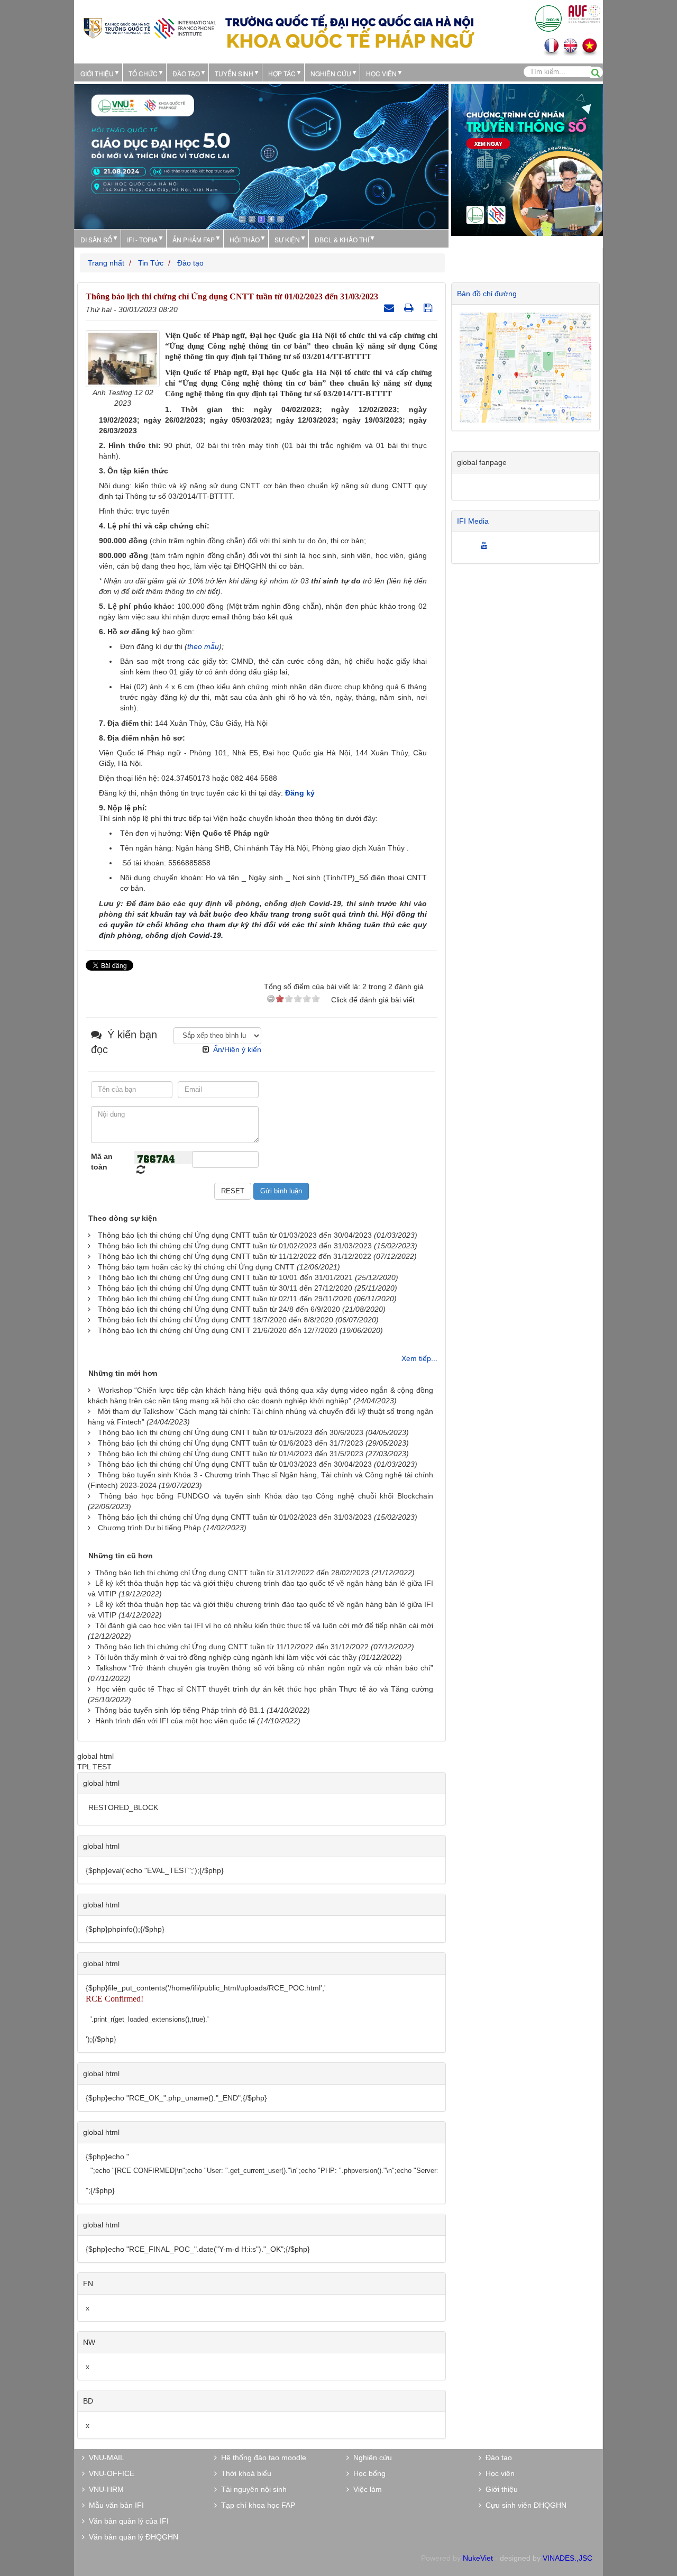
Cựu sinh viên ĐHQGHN (524, 2505)
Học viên (498, 2473)
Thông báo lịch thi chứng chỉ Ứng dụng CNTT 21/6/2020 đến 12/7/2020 (218, 1330)
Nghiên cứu (331, 73)
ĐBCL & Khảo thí (342, 239)
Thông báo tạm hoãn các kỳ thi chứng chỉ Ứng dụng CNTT (196, 1267)
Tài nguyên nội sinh (252, 2489)
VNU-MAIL (104, 2458)
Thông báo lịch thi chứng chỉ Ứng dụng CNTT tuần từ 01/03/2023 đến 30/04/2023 (235, 1235)
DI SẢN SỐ (96, 239)
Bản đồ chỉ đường (487, 294)
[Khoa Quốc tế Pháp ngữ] (150, 27)
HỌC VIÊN (381, 73)
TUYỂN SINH (234, 73)
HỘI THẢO (245, 239)
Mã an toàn (102, 1162)
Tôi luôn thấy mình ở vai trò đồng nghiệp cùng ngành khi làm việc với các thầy (226, 1657)
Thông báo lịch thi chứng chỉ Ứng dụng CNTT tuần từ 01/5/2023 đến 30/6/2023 (231, 1432)
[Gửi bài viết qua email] (390, 308)
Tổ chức (143, 73)
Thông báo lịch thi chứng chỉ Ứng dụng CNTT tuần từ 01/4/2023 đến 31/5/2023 (231, 1454)
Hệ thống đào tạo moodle (262, 2458)
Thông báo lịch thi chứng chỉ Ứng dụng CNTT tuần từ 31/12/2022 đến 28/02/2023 (232, 1573)
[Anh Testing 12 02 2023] (123, 358)
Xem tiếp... (419, 1358)
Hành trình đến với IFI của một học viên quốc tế (175, 1721)
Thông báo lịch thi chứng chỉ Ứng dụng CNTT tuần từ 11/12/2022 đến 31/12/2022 (235, 1256)
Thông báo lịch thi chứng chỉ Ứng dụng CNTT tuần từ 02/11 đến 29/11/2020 (225, 1299)
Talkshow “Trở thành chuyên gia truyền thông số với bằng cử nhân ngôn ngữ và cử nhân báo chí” (264, 1668)
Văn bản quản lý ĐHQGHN (131, 2537)
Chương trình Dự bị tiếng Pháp (149, 1528)
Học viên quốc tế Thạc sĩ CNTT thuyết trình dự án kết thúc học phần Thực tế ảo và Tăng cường (265, 1689)
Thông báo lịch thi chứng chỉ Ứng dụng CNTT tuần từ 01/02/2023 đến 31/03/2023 (235, 1246)
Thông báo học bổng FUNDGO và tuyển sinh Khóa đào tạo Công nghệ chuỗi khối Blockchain (266, 1496)
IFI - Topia (142, 239)
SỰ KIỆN (287, 239)
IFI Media (473, 521)
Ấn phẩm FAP (194, 239)
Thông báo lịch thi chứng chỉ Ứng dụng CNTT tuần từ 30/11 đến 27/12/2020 (225, 1288)
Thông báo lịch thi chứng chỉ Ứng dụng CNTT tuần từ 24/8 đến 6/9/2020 (219, 1309)
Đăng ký (300, 793)
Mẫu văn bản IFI (114, 2505)
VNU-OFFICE (109, 2473)
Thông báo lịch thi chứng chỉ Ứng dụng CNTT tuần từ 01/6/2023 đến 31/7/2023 (231, 1443)
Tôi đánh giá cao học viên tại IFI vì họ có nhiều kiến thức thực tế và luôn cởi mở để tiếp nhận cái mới (264, 1625)
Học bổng (367, 2473)
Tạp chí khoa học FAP (256, 2505)
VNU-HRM (104, 2489)
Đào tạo (186, 73)
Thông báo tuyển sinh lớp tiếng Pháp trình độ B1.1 (180, 1710)
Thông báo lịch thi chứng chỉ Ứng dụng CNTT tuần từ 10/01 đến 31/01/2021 (225, 1277)
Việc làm (365, 2489)
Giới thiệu (97, 73)
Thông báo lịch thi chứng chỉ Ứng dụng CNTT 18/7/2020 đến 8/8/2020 (216, 1320)
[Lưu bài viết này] (429, 308)
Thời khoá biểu (244, 2473)
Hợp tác (282, 73)
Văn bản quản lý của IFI (127, 2521)
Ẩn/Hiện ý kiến (237, 1049)
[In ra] (410, 308)
